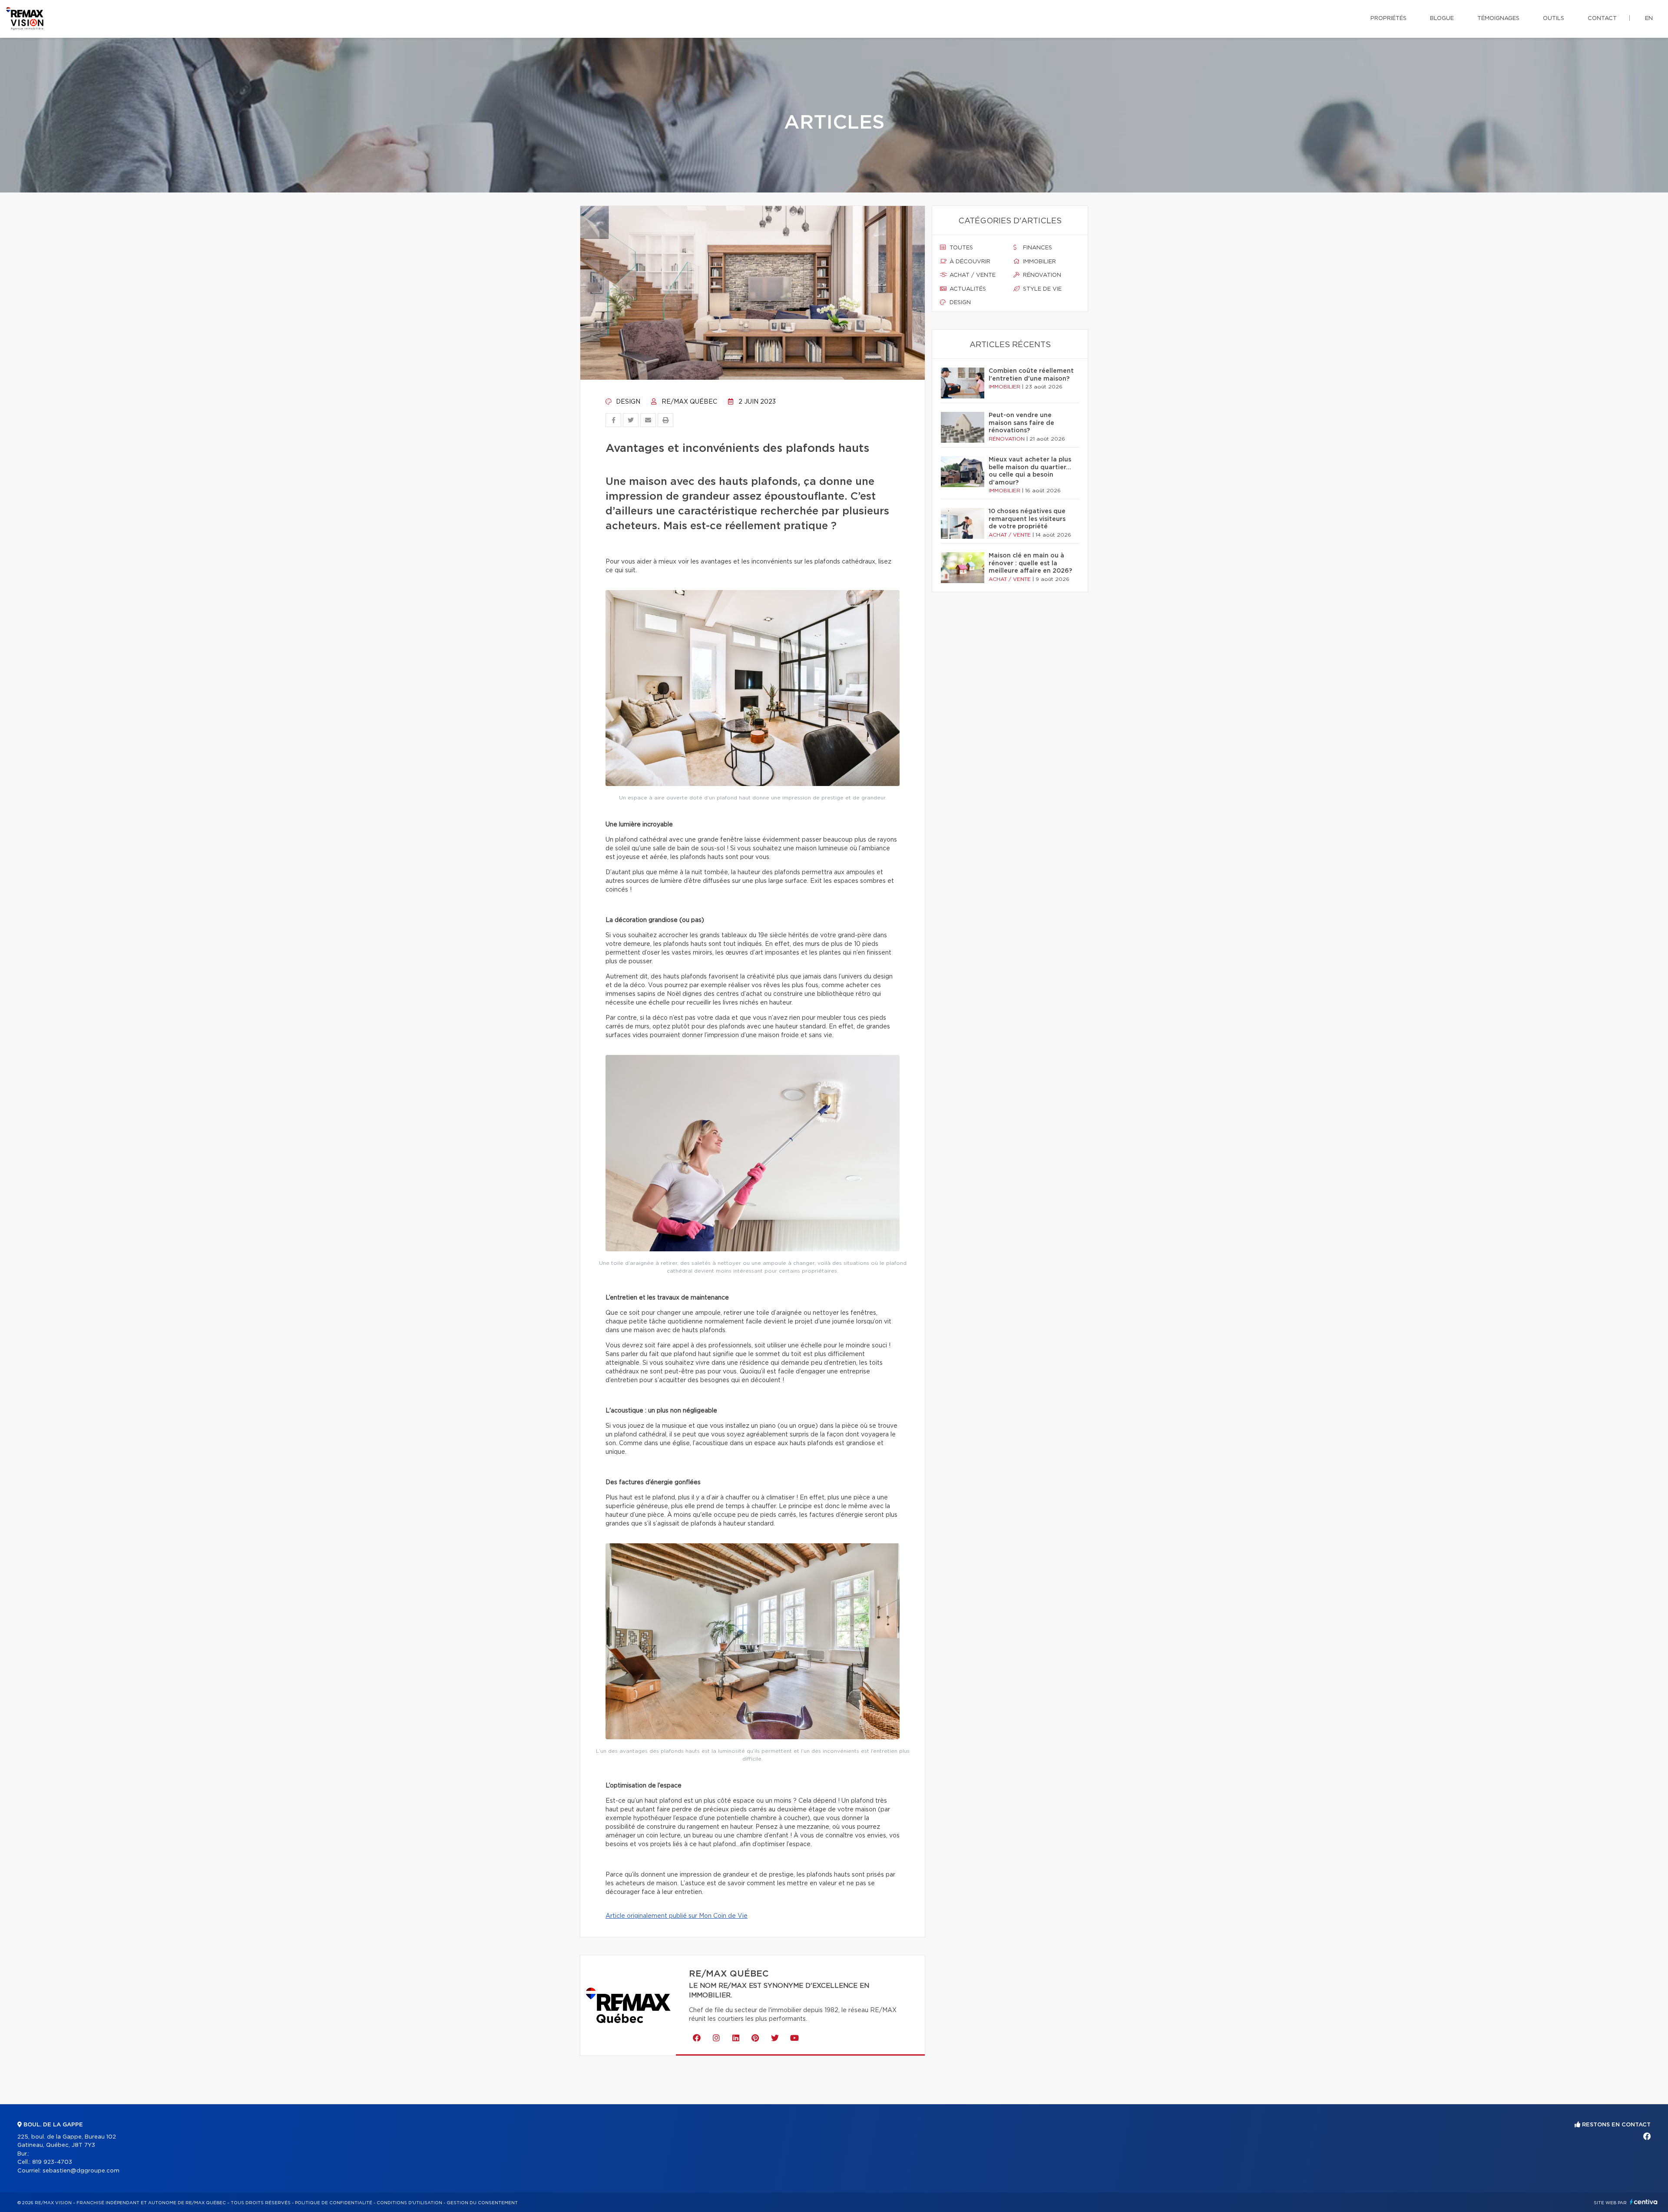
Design (627, 402)
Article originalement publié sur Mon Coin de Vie (677, 1916)
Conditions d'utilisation (409, 2203)
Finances (1037, 248)
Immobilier (1039, 262)
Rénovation (1041, 275)
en (1649, 18)
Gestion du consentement (482, 2203)
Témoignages (1498, 18)
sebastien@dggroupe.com (81, 2171)
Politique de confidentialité (334, 2203)
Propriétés (1388, 18)
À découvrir (969, 262)
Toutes (960, 248)
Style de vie (1041, 289)
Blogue (1442, 18)
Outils (1554, 18)
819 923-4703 (52, 2162)
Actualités (967, 289)
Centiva (1644, 2202)
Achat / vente (972, 275)
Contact (1602, 18)
